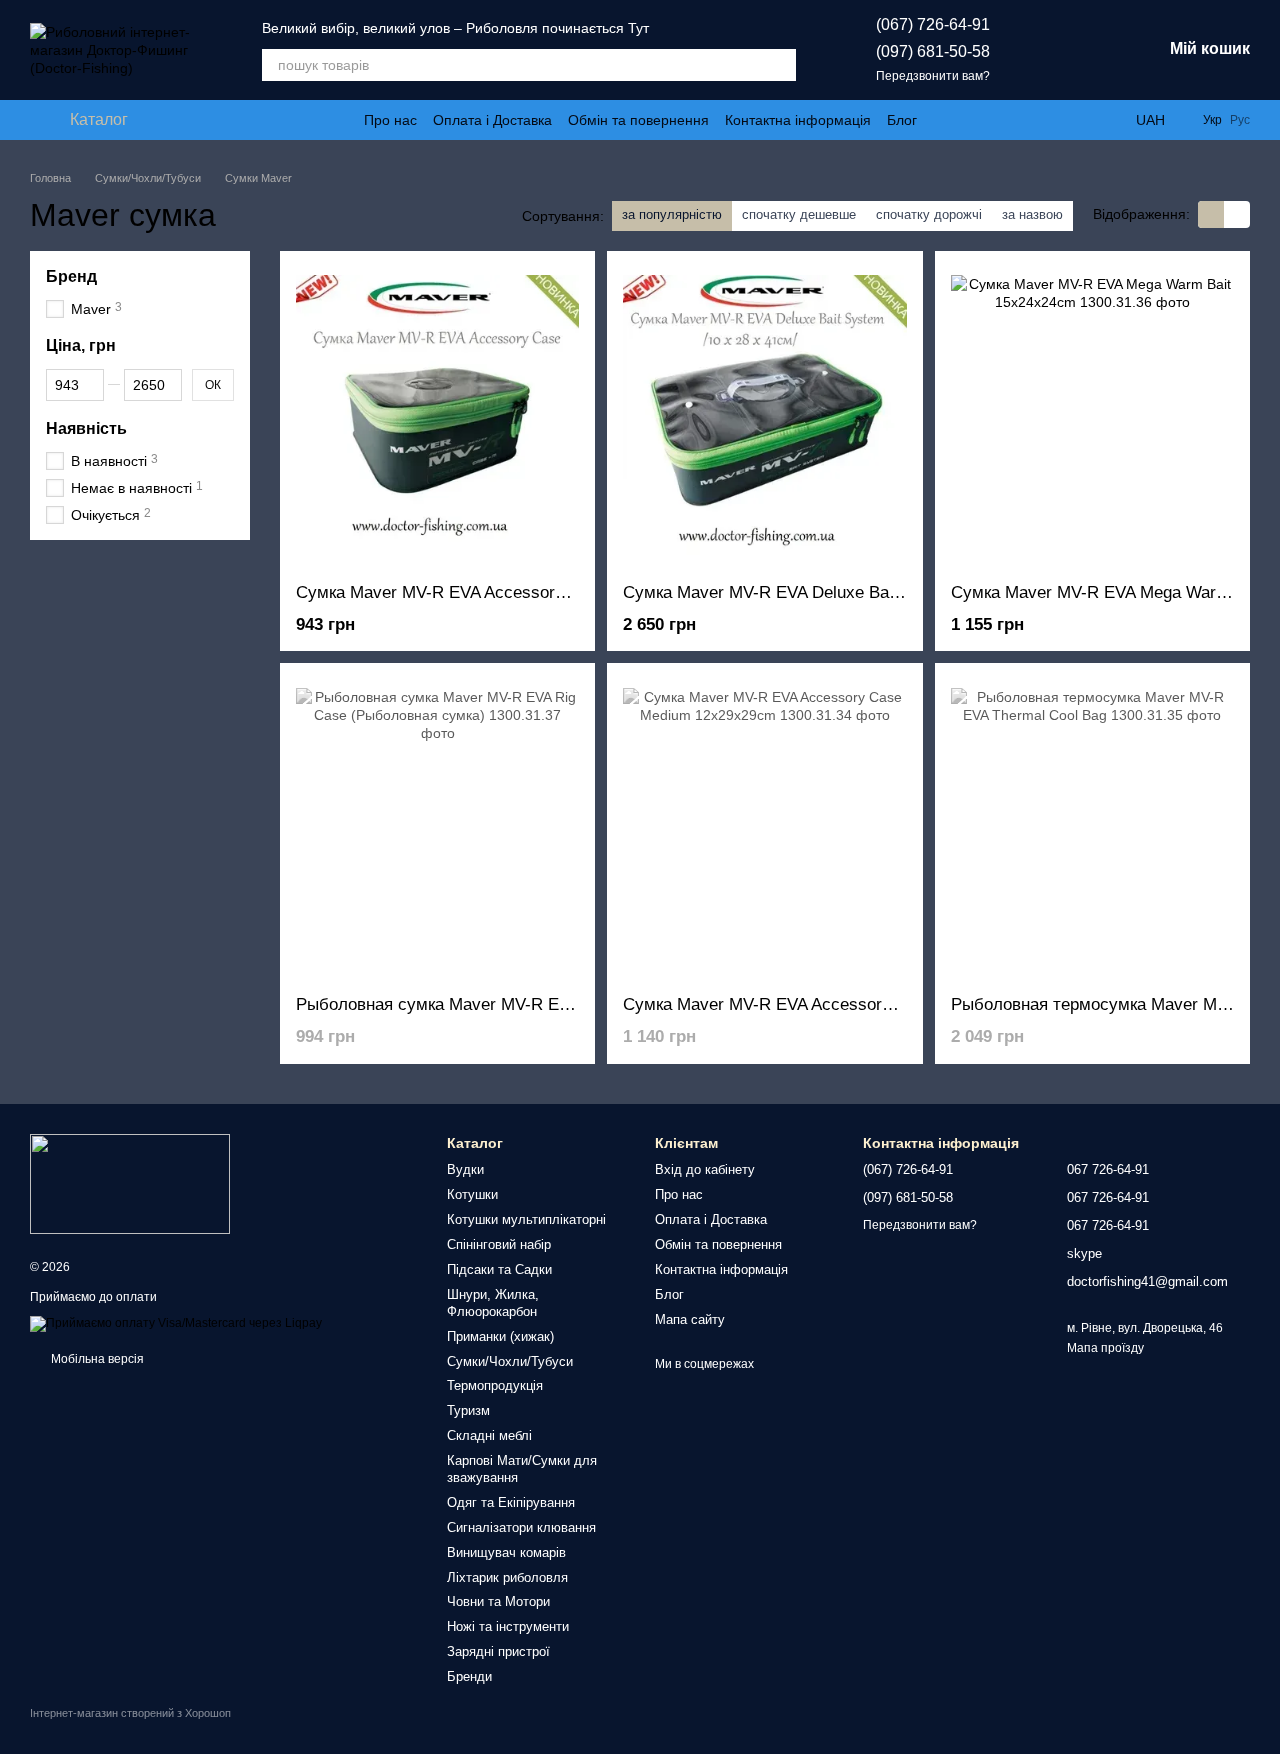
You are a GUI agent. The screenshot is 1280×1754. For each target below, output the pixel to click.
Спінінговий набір (499, 1244)
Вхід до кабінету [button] (705, 1169)
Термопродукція (495, 1385)
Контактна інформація (798, 120)
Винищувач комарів (506, 1552)
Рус (1240, 120)
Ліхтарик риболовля (507, 1577)
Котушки (472, 1194)
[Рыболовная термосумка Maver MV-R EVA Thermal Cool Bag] (1092, 829)
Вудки (465, 1169)
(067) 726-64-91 (933, 24)
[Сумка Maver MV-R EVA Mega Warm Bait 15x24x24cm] (1092, 417)
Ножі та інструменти (508, 1626)
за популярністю (672, 214)
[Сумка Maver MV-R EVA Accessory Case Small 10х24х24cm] (437, 417)
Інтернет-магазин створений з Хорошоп (130, 1713)
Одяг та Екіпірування (511, 1502)
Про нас (390, 120)
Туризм (468, 1410)
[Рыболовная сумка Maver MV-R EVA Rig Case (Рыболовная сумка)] (437, 829)
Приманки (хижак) (500, 1336)
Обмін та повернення (638, 120)
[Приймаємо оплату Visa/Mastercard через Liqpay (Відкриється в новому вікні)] (176, 1323)
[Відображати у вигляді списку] (1237, 214)
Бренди (469, 1676)
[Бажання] (1042, 50)
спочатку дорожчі (929, 214)
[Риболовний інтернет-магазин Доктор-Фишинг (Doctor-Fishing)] (130, 1183)
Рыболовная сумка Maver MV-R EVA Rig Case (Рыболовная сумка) (557, 1004)
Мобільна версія (96, 1359)
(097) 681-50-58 (933, 51)
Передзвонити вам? (933, 76)
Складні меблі (489, 1435)
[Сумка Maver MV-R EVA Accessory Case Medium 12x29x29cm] (764, 829)
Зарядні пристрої (498, 1651)
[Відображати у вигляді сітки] (1211, 214)
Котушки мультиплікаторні (526, 1219)
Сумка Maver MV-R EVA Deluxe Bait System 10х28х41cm (841, 592)
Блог (902, 120)
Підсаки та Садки (499, 1269)
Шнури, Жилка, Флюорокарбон (493, 1303)
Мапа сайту (690, 1319)
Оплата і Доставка (492, 120)
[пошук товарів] (780, 65)
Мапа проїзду (1105, 1348)
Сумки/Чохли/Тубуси (510, 1361)
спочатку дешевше (799, 214)
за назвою (1032, 214)
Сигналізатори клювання (521, 1527)
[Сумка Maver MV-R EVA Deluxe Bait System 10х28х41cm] (764, 417)
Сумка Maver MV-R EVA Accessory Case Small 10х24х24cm (525, 592)
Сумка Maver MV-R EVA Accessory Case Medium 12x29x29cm (861, 1004)
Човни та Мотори (498, 1601)
